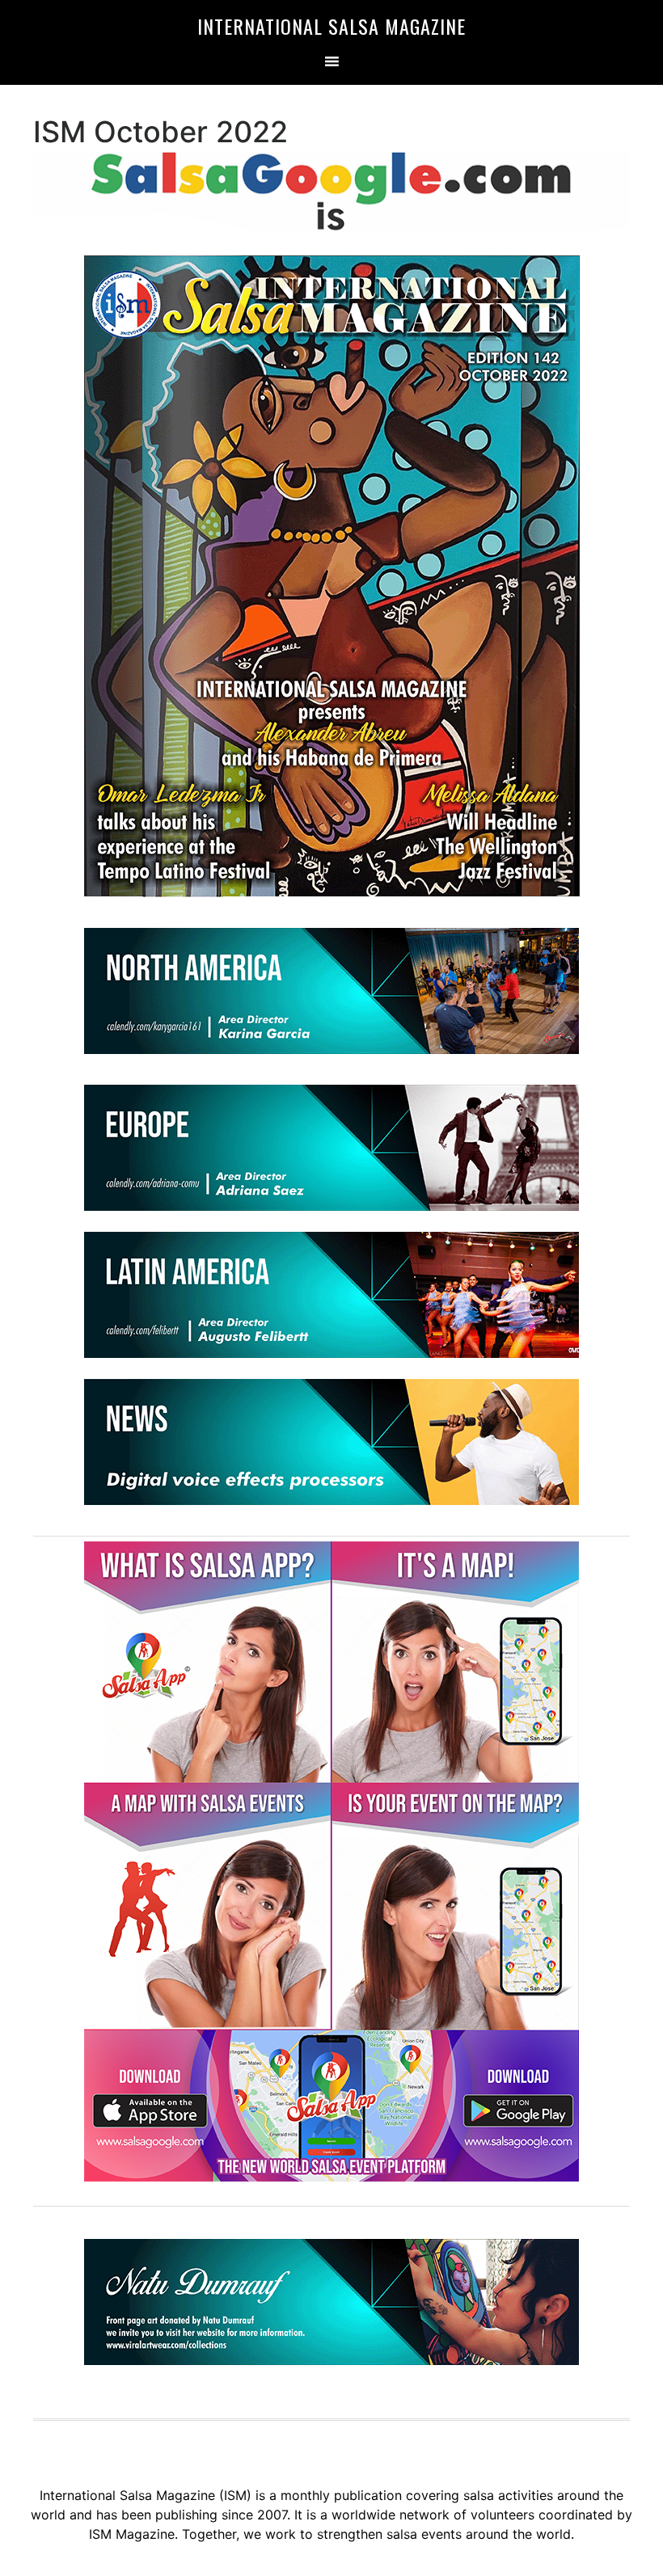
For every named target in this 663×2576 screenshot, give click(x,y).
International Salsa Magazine (331, 26)
